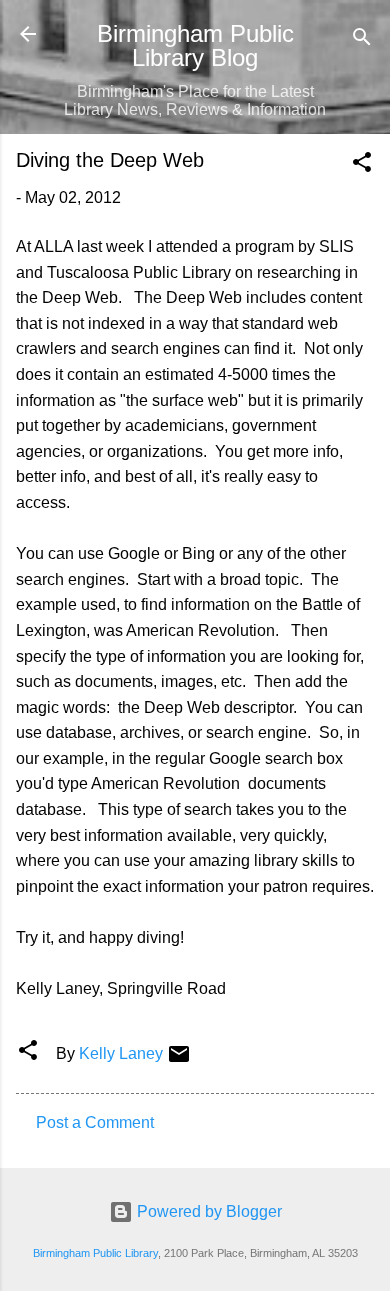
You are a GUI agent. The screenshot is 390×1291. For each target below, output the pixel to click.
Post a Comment (95, 1122)
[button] (362, 165)
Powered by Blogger (207, 1211)
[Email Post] (179, 1060)
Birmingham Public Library (95, 1253)
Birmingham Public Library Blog (195, 45)
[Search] (362, 40)
